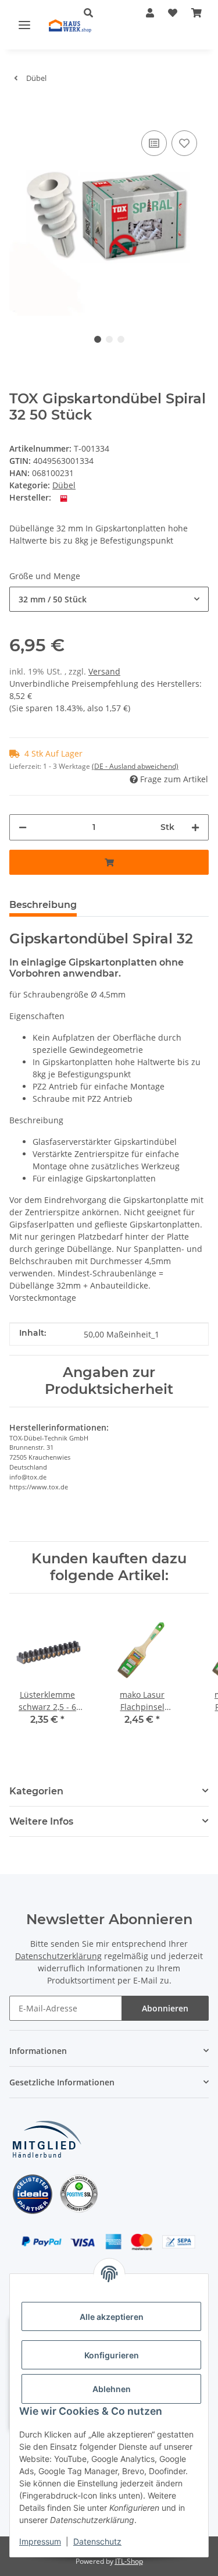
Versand (104, 671)
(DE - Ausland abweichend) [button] (135, 766)
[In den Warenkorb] (19, 110)
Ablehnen (112, 2389)
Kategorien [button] (36, 1791)
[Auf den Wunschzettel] (184, 143)
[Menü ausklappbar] (24, 24)
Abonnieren (165, 2008)
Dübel (64, 485)
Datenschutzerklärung (58, 1956)
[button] (150, 13)
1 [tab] (98, 339)
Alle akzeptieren (112, 2317)
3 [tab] (121, 339)
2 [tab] (109, 339)
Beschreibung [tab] (43, 905)
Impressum (40, 2541)
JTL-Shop (129, 2561)
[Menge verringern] (23, 827)
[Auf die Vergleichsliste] (154, 143)
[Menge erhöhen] (195, 827)
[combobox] (109, 599)
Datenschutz (97, 2541)
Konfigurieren (112, 2355)
